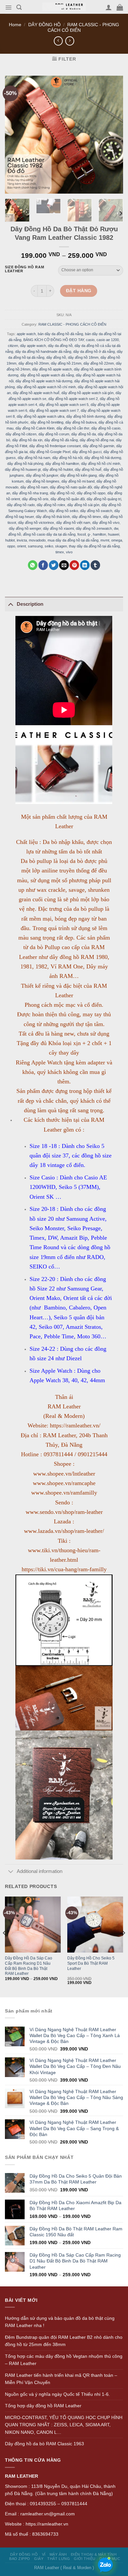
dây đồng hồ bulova (81, 422)
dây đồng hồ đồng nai (97, 440)
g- (89, 534)
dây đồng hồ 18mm (83, 357)
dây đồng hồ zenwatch (94, 528)
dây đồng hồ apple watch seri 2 (73, 398)
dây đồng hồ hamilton (62, 464)
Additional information (40, 1871)
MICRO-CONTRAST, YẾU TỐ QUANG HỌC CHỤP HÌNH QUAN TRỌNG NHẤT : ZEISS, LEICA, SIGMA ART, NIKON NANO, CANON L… (64, 2425)
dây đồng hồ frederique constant (55, 446)
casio (90, 339)
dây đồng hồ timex (86, 517)
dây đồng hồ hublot (58, 469)
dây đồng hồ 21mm (66, 363)
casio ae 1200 (108, 339)
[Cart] (120, 7)
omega (117, 540)
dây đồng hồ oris (35, 499)
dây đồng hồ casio (106, 428)
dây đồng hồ (56, 357)
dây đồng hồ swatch (96, 511)
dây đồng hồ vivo (106, 523)
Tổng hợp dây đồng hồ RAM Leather (43, 2406)
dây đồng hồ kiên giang (78, 475)
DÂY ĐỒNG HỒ (44, 25)
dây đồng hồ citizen (21, 434)
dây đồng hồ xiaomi (58, 528)
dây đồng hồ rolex (51, 505)
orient (21, 546)
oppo (11, 546)
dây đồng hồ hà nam (34, 458)
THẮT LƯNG (59, 2559)
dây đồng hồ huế (88, 469)
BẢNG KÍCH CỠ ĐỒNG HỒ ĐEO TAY (54, 339)
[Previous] (5, 1946)
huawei (114, 534)
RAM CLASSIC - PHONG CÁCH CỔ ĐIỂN (72, 324)
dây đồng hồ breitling (47, 422)
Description (30, 604)
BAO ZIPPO (20, 2559)
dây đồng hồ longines (43, 481)
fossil (82, 534)
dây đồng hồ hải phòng (25, 464)
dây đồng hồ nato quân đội (71, 487)
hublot (10, 540)
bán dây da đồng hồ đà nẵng (60, 334)
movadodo (37, 540)
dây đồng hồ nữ (62, 493)
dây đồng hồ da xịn (27, 440)
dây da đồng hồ (60, 345)
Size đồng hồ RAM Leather (24, 269)
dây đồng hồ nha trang (30, 493)
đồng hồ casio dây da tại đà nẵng (49, 534)
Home (15, 25)
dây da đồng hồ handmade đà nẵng (43, 351)
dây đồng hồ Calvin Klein (35, 428)
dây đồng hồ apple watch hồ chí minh (46, 387)
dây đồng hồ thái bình (53, 517)
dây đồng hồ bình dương (86, 416)
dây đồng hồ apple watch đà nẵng (47, 375)
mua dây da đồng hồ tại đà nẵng (73, 540)
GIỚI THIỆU (85, 2559)
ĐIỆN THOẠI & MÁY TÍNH (94, 2554)
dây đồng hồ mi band (78, 481)
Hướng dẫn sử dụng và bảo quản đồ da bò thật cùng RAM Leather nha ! (60, 2322)
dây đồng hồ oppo (91, 493)
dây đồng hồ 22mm (99, 363)
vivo (69, 552)
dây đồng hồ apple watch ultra (41, 416)
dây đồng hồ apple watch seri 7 (54, 410)
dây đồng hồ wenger (25, 528)
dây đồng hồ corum (54, 434)
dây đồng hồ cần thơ (73, 428)
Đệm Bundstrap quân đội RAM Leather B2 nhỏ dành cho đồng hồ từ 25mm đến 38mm (64, 2341)
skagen (61, 546)
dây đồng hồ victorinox (36, 523)
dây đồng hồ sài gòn (83, 505)
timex (60, 552)
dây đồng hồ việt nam (73, 523)
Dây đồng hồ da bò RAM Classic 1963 (44, 2444)
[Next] (120, 213)
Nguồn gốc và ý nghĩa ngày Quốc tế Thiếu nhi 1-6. (57, 2394)
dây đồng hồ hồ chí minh (101, 464)
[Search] (19, 7)
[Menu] (8, 8)
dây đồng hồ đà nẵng (61, 440)
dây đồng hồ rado (21, 505)
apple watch (26, 334)
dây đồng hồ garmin (98, 446)
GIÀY (39, 2559)
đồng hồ (15, 534)
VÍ (44, 2554)
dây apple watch (33, 345)
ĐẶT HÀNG (79, 291)
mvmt (105, 540)
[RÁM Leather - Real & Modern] (64, 7)
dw (116, 528)
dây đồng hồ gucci (87, 452)
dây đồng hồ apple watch (52, 369)
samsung (35, 546)
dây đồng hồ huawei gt (23, 469)
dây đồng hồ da (84, 434)
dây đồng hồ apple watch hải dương (44, 381)
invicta (22, 540)
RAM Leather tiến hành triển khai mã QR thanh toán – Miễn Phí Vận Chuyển (61, 2379)
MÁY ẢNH (58, 2554)
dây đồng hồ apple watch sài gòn (87, 392)
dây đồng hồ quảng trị (104, 499)
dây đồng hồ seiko (64, 511)
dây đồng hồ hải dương (103, 458)
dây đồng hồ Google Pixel (50, 452)
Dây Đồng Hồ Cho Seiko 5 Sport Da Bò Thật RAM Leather (91, 1963)
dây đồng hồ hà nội (67, 458)
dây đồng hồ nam (34, 487)
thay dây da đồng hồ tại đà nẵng (94, 546)
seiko (49, 546)
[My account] (109, 7)
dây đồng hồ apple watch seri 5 (64, 404)
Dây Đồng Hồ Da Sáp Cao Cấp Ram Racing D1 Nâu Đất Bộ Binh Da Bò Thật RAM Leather (29, 1966)
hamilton (99, 534)
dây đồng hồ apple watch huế (36, 392)
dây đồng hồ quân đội (68, 499)
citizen (13, 345)
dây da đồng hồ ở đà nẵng (94, 351)
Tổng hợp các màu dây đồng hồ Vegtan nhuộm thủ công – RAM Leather (64, 2360)
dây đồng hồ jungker (42, 475)
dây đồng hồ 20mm (34, 363)
